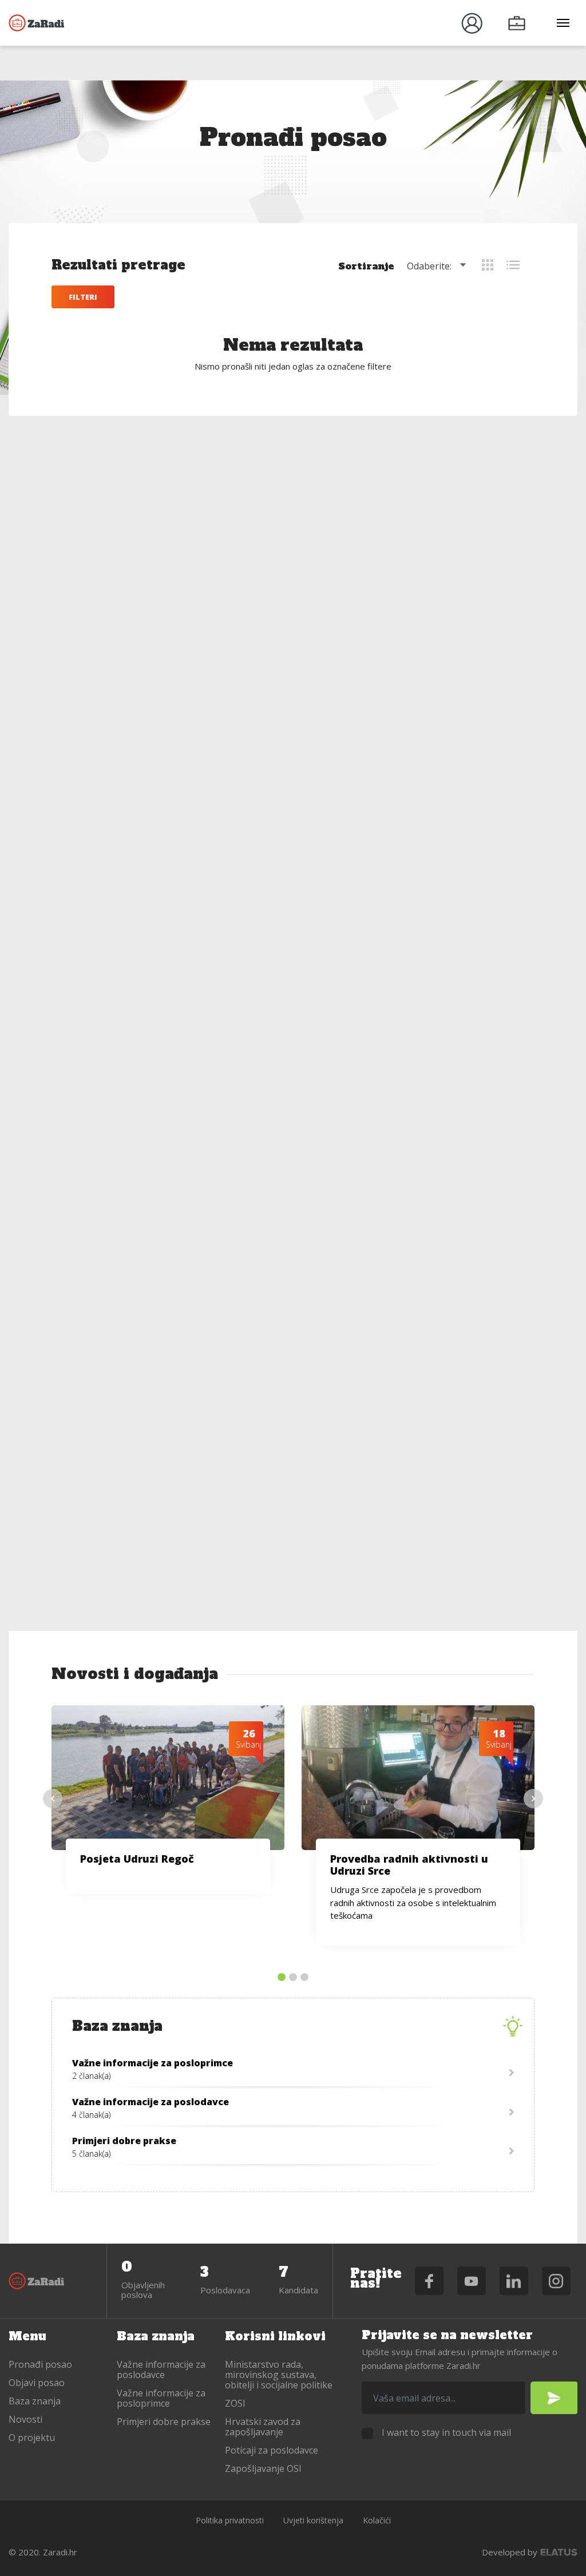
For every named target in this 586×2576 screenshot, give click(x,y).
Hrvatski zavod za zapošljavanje (263, 2427)
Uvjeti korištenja (313, 2520)
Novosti (25, 2419)
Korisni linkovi (275, 2336)
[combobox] (438, 266)
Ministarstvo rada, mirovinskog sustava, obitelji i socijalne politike (279, 2375)
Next (533, 1799)
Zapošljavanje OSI (263, 2468)
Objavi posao (37, 2383)
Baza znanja (35, 2401)
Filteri (83, 297)
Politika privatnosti (230, 2520)
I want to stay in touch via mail (446, 2432)
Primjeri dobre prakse (164, 2422)
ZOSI (235, 2403)
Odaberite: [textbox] (429, 266)
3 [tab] (304, 1978)
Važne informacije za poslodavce (161, 2369)
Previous (53, 1799)
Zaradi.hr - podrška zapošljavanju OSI (37, 23)
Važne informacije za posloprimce (161, 2398)
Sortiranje (366, 266)
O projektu (32, 2438)
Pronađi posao (40, 2364)
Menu (27, 2336)
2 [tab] (293, 1978)
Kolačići (377, 2520)
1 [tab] (282, 1978)
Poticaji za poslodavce (272, 2450)
